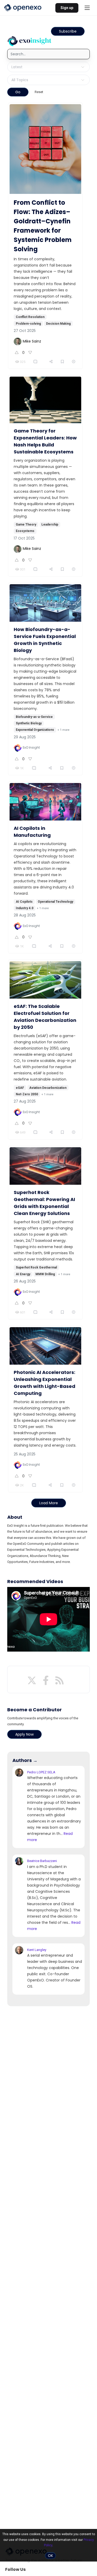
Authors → (25, 1760)
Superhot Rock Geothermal (36, 1267)
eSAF (20, 1088)
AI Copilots (24, 902)
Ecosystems (25, 531)
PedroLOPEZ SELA (41, 1772)
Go (18, 92)
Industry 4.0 (25, 908)
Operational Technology (55, 902)
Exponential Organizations (35, 730)
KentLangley (37, 1950)
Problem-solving (28, 324)
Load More (49, 1503)
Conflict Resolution (30, 317)
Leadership (50, 525)
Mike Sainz (32, 341)
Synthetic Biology (29, 723)
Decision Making (58, 324)
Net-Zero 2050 (27, 1094)
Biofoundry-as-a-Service (34, 717)
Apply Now (24, 1734)
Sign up (67, 8)
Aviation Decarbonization (48, 1088)
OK (50, 2556)
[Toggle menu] (87, 8)
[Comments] (36, 362)
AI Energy (23, 1274)
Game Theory (26, 525)
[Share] (51, 362)
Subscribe (68, 31)
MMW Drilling (45, 1274)
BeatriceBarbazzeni (42, 1861)
